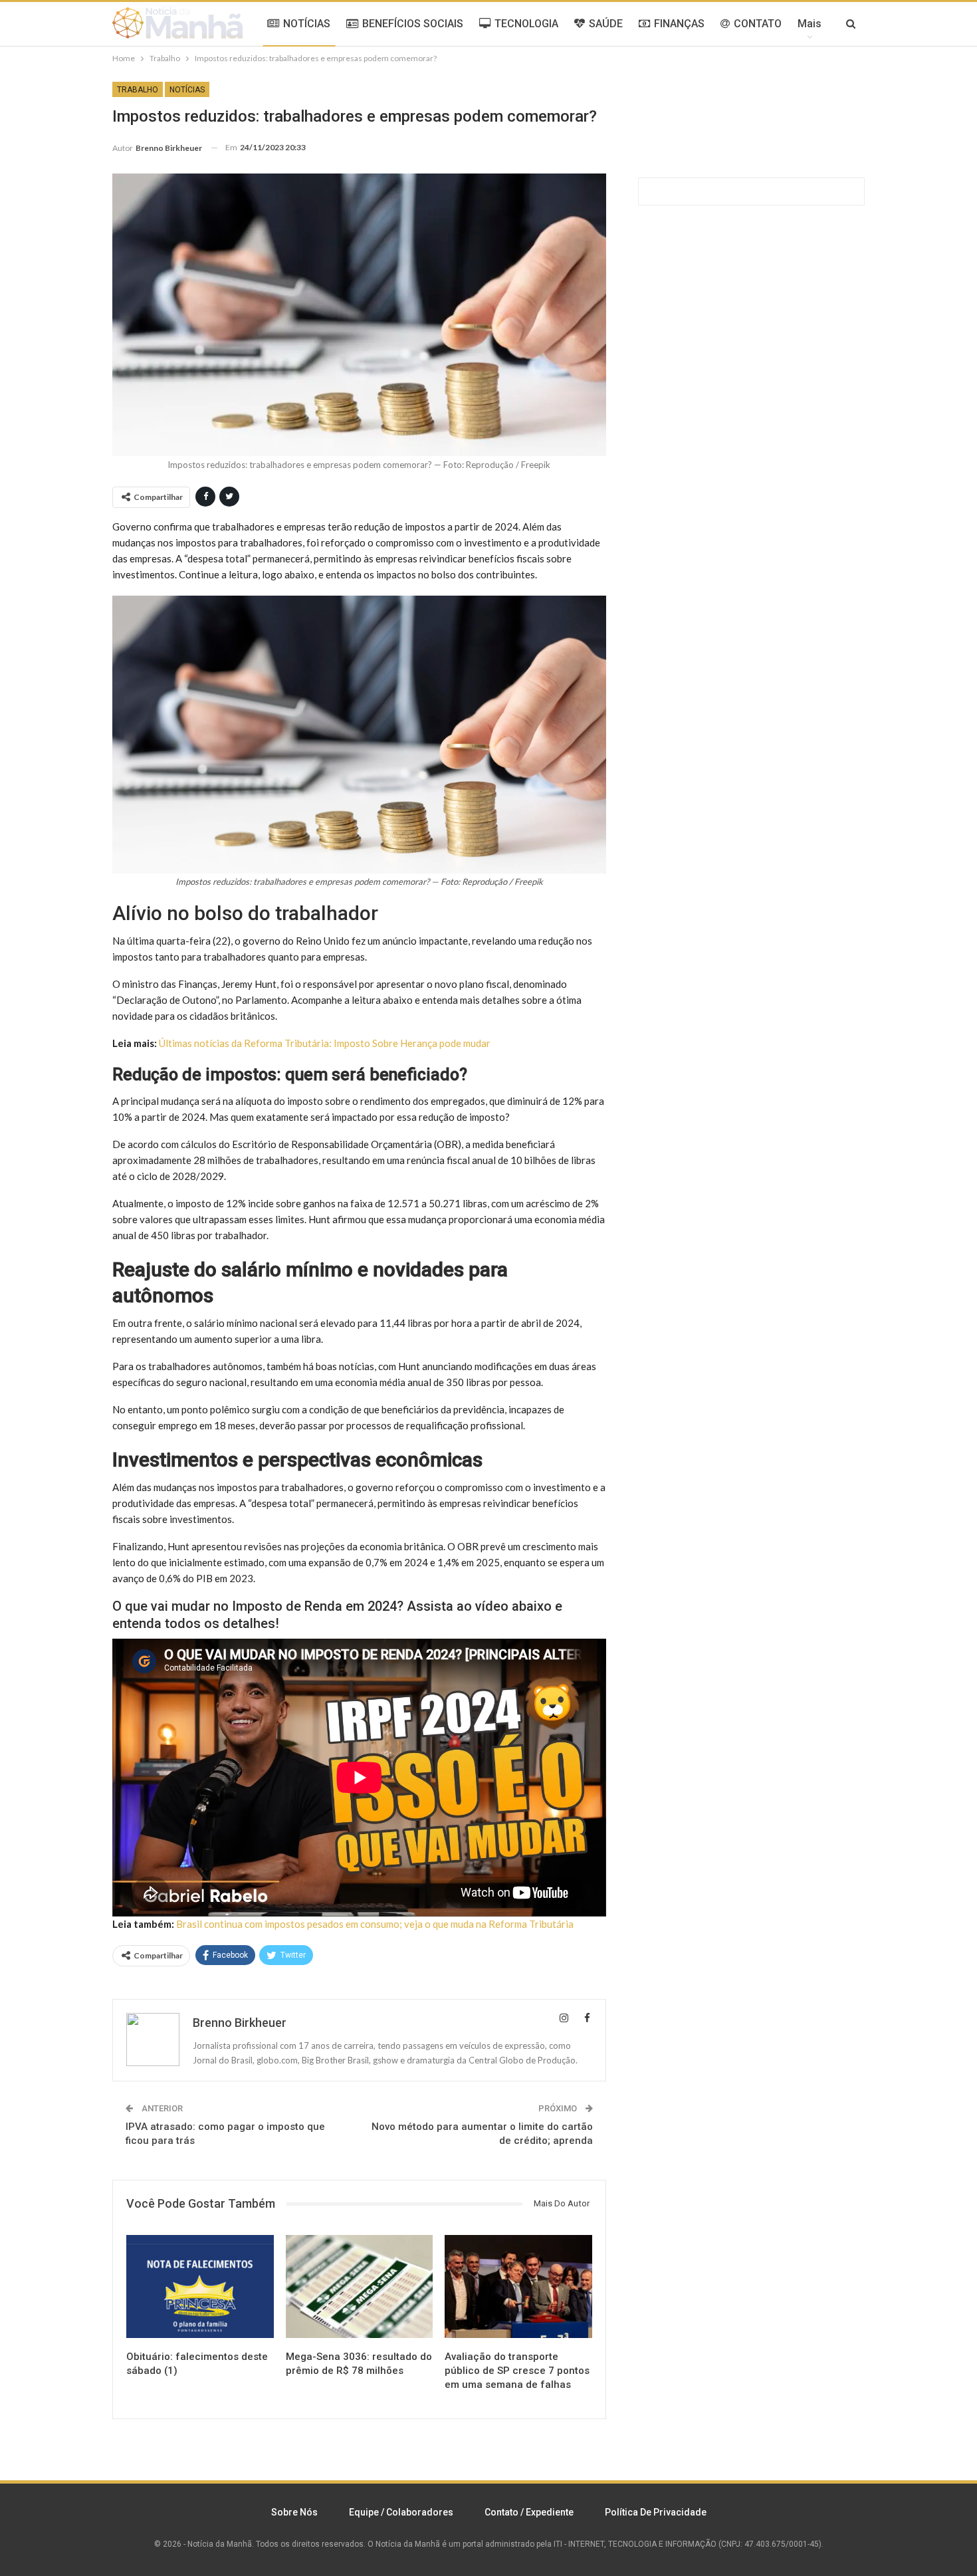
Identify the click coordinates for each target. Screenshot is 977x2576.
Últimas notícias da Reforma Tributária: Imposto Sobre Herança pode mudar (325, 1043)
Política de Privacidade (656, 2512)
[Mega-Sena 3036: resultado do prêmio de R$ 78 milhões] (360, 2286)
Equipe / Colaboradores (401, 2512)
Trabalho (138, 90)
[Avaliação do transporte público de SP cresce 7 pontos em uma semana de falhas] (518, 2286)
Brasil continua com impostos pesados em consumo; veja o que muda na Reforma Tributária (375, 1924)
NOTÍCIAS (307, 24)
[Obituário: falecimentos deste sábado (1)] (200, 2286)
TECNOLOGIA (526, 24)
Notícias (187, 90)
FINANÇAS (679, 24)
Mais (810, 24)
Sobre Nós (294, 2512)
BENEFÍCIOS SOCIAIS (413, 24)
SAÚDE (606, 24)
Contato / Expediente (529, 2512)
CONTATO (758, 24)
